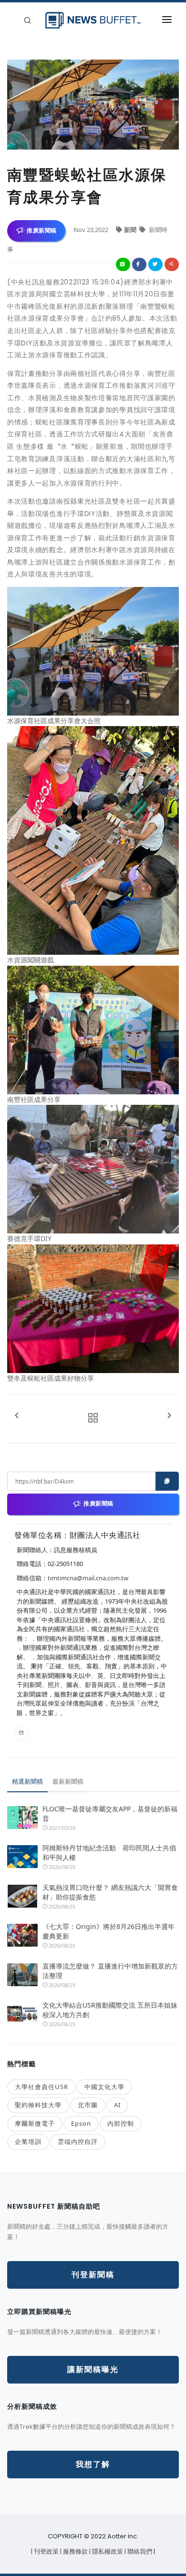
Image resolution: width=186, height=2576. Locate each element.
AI (117, 2105)
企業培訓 (28, 2142)
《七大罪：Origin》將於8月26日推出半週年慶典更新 (108, 1931)
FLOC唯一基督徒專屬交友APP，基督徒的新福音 (110, 1813)
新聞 (131, 230)
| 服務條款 (75, 2551)
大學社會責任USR (41, 2087)
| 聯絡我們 (139, 2551)
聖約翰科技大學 (38, 2105)
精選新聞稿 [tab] (27, 1781)
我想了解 (93, 2464)
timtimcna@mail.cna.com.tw (88, 1578)
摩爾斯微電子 (35, 2123)
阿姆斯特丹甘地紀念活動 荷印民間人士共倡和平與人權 (109, 1853)
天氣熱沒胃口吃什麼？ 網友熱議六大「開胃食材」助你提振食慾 (110, 1892)
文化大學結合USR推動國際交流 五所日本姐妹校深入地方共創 (110, 2010)
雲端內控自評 (78, 2142)
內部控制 (121, 2123)
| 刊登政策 (46, 2551)
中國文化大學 (104, 2087)
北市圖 (88, 2105)
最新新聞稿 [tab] (68, 1781)
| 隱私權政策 (107, 2551)
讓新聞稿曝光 (93, 2369)
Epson (81, 2123)
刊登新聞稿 (93, 2275)
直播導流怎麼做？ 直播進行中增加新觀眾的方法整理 (110, 1971)
